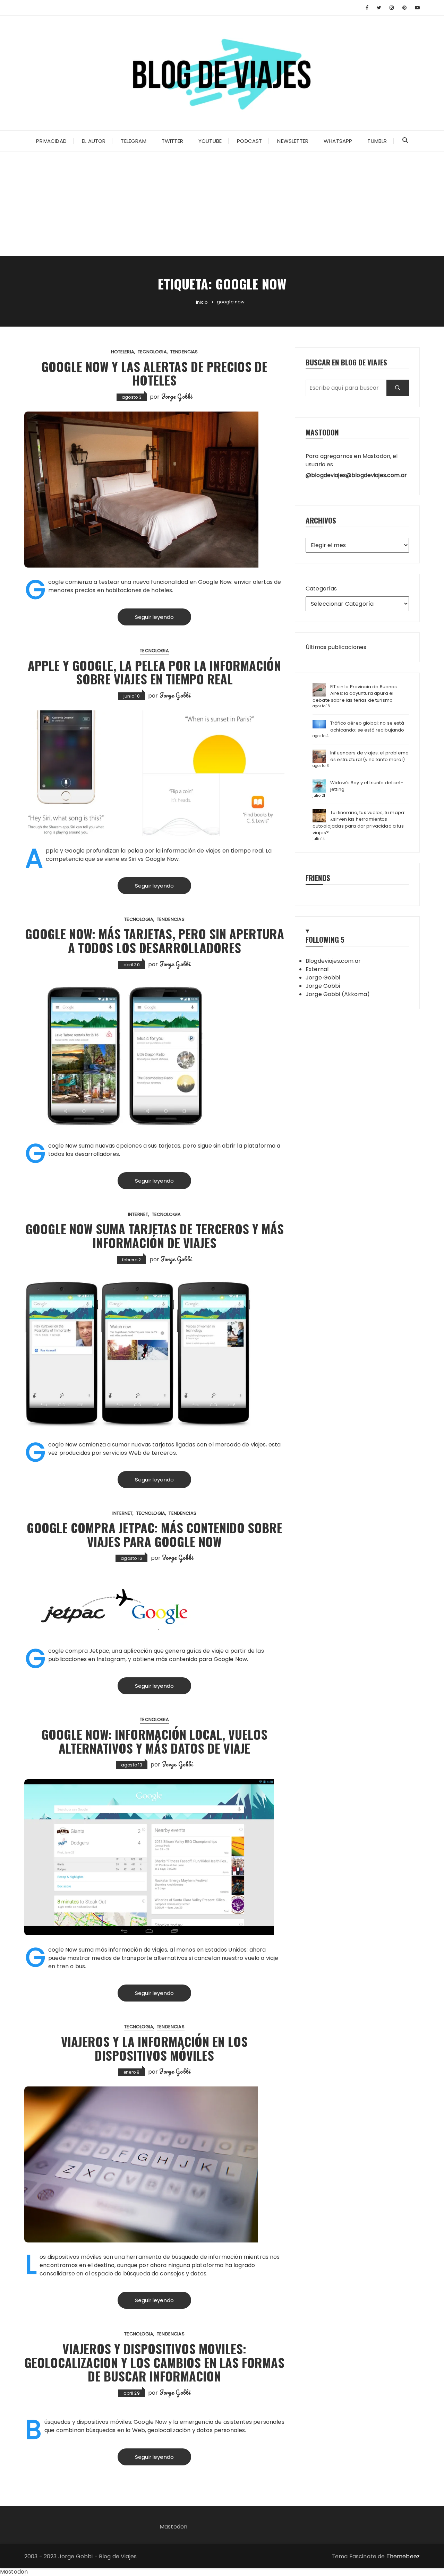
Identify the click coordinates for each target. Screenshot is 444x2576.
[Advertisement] (222, 204)
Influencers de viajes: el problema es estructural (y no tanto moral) (369, 756)
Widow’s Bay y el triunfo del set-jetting (367, 786)
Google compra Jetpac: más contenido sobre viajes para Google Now (155, 1534)
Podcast (249, 141)
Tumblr (377, 141)
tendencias (184, 352)
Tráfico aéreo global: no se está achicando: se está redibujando (367, 727)
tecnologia (152, 352)
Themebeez (403, 2556)
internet (138, 1214)
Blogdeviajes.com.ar (333, 961)
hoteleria (123, 352)
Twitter (172, 141)
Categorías (321, 589)
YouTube (210, 141)
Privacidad (51, 141)
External (317, 969)
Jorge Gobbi (177, 396)
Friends (318, 878)
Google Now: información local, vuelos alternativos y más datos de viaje (154, 1741)
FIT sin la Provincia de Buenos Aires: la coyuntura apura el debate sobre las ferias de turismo (355, 693)
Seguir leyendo (154, 617)
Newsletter (293, 141)
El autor (94, 141)
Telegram (133, 141)
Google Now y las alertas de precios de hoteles (154, 373)
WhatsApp (338, 141)
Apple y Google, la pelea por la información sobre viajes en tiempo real (154, 672)
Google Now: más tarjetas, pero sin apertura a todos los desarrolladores (155, 940)
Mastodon (173, 2527)
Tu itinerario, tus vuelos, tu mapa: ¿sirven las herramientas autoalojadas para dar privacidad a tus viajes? (359, 823)
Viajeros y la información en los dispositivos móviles (154, 2048)
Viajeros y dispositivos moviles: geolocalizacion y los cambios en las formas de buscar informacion (154, 2362)
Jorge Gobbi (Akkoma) (338, 994)
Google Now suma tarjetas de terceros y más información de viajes (155, 1235)
